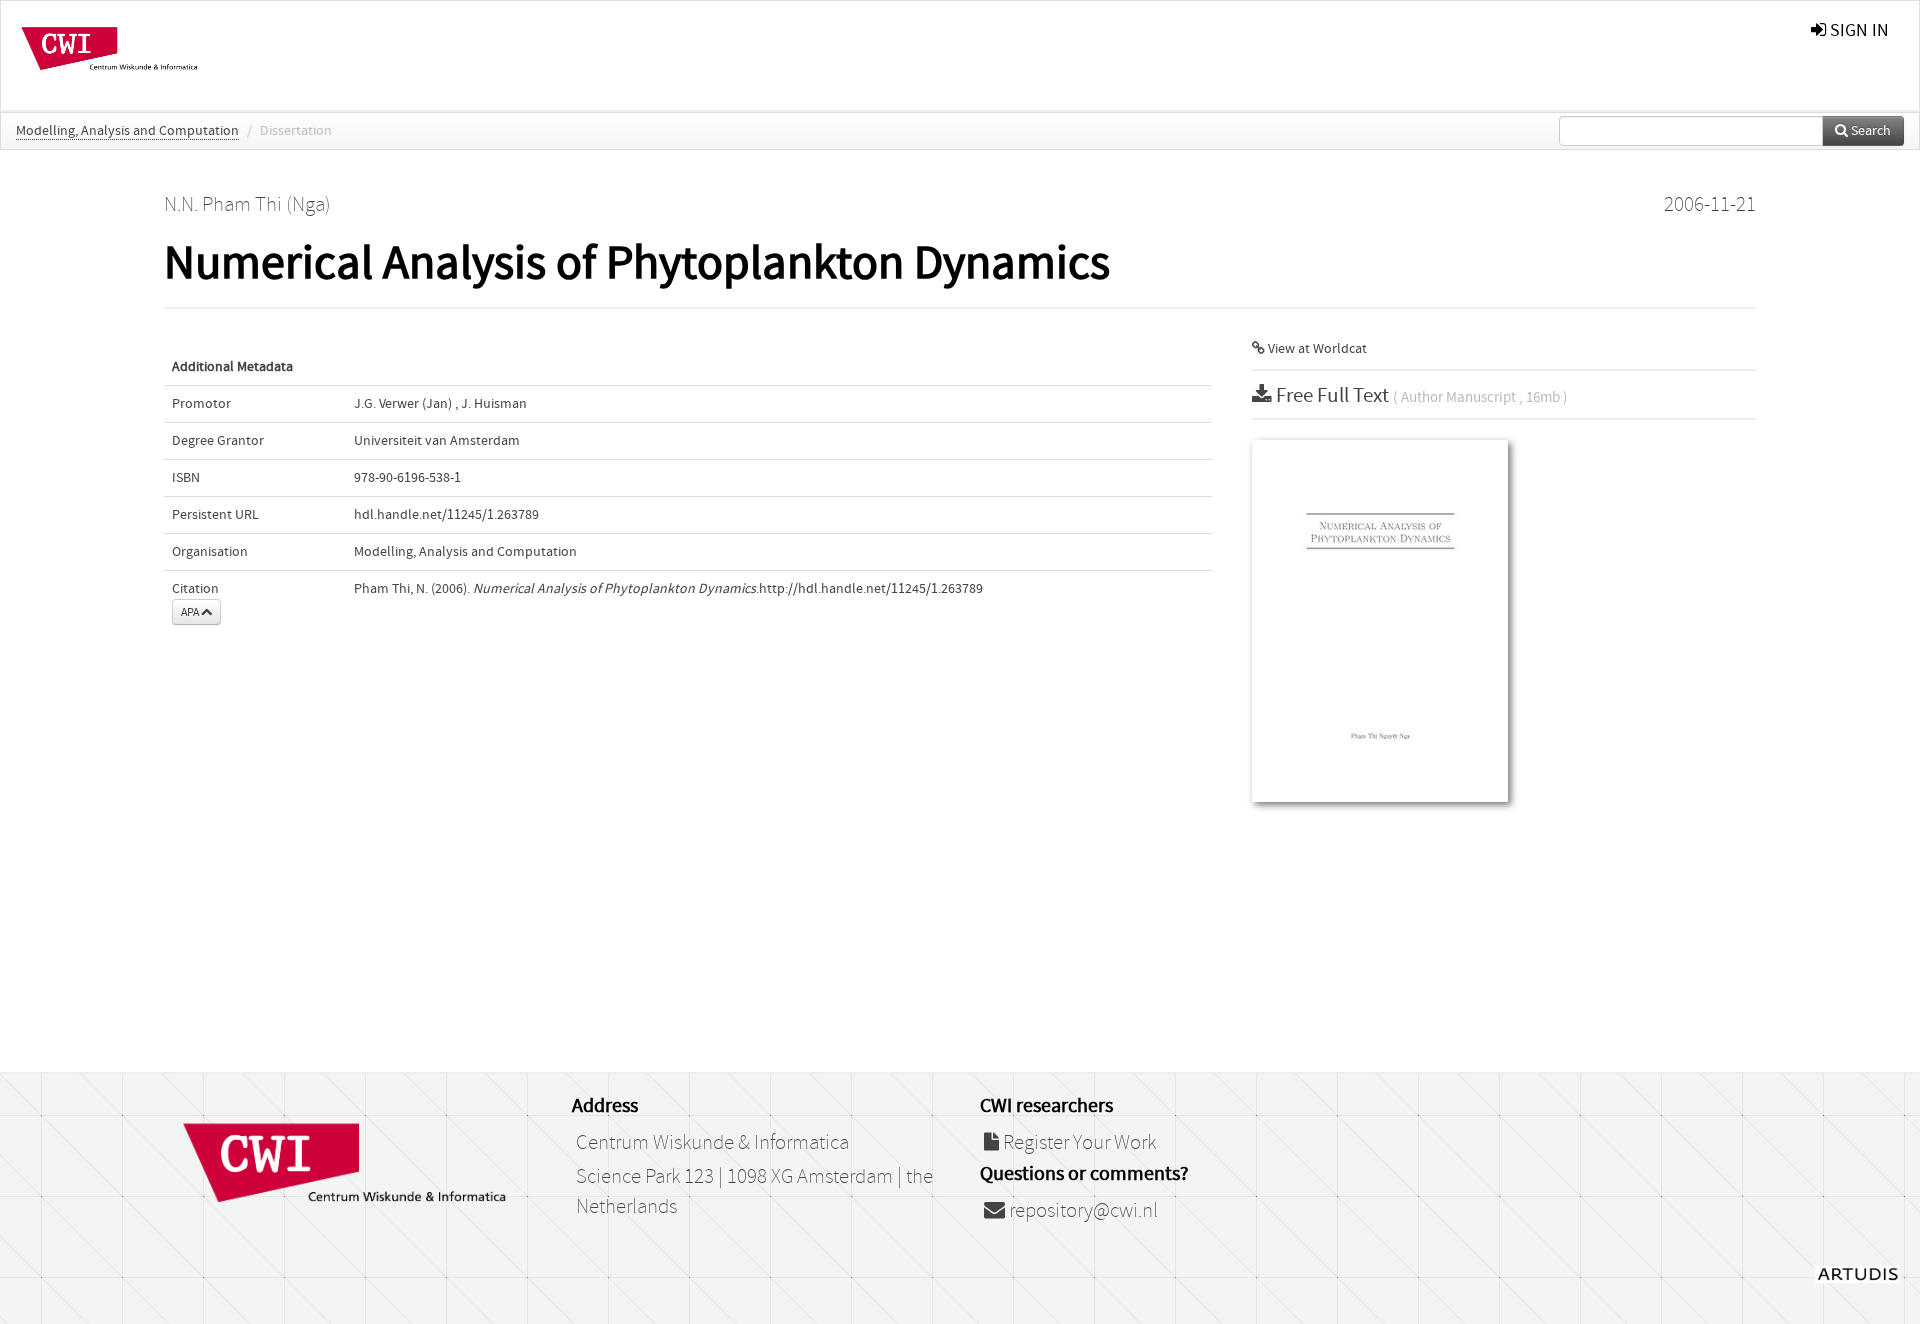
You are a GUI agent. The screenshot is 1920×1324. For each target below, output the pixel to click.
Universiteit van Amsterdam (437, 441)
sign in (1857, 30)
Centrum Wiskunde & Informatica (712, 1143)
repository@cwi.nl (1081, 1211)
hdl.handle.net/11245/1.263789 (446, 515)
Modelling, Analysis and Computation (127, 131)
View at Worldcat (1316, 349)
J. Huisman (494, 404)
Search (1869, 131)
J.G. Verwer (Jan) (403, 404)
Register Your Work (1077, 1143)
